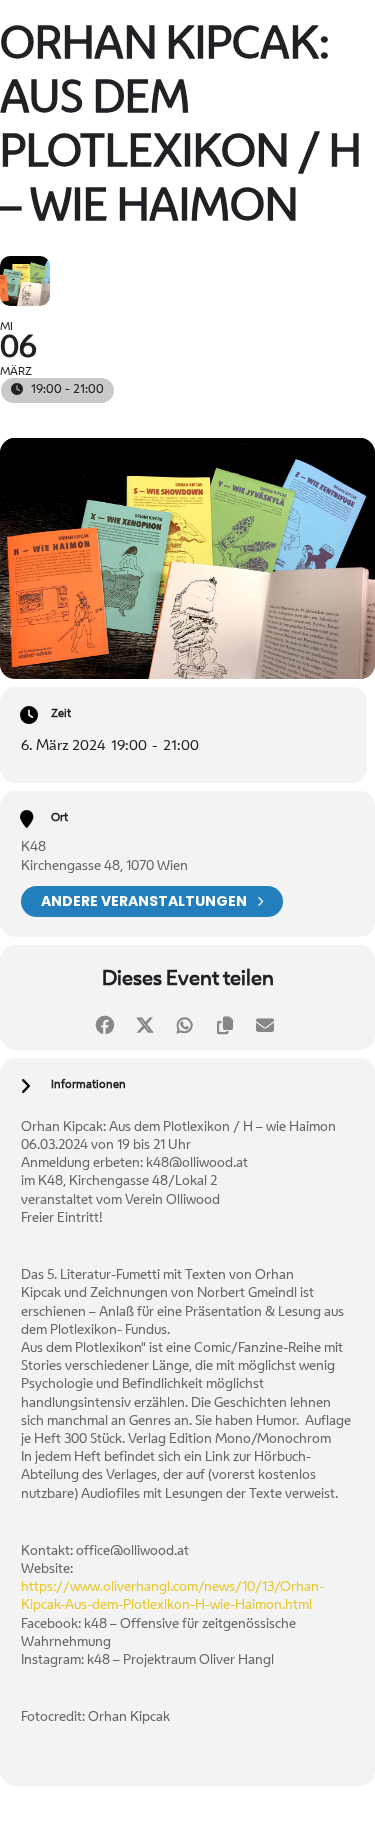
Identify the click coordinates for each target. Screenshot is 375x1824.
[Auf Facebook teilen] (105, 1022)
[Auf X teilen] (145, 1022)
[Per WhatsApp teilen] (185, 1022)
